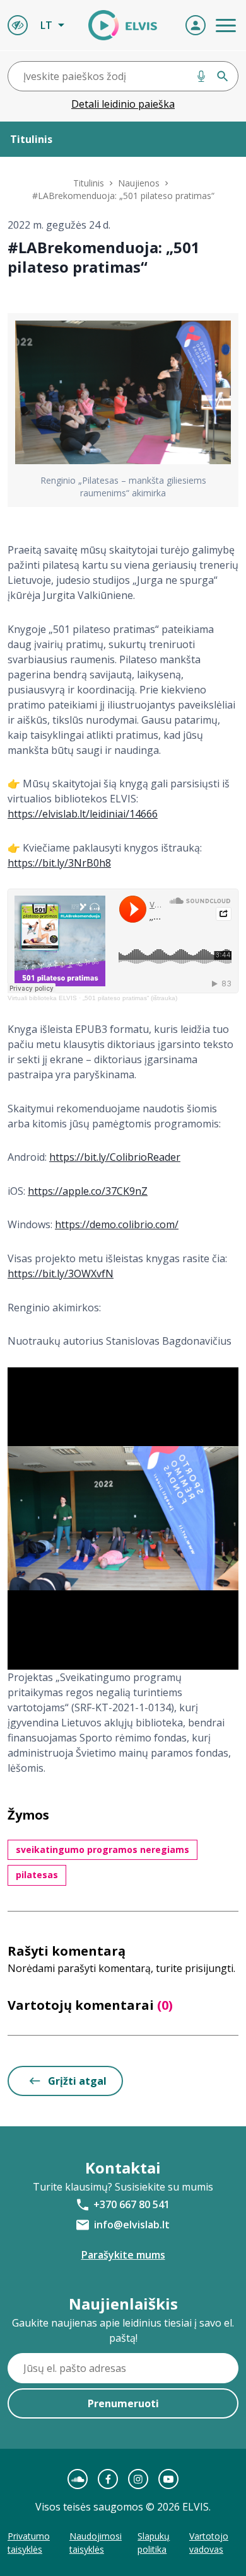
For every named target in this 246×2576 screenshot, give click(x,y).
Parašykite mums (123, 2255)
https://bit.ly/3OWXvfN (61, 1274)
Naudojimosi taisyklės (96, 2543)
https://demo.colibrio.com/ (117, 1224)
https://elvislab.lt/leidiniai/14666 (83, 814)
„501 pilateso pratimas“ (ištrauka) (130, 998)
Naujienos (139, 183)
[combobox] (123, 76)
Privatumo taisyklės (29, 2543)
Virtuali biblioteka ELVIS (42, 998)
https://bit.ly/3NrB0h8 (59, 863)
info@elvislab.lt (132, 2225)
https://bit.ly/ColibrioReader (115, 1157)
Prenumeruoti (123, 2403)
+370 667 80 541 (132, 2204)
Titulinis (89, 183)
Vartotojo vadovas (209, 2543)
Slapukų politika (154, 2543)
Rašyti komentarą (67, 1951)
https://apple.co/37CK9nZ (88, 1191)
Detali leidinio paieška (123, 104)
